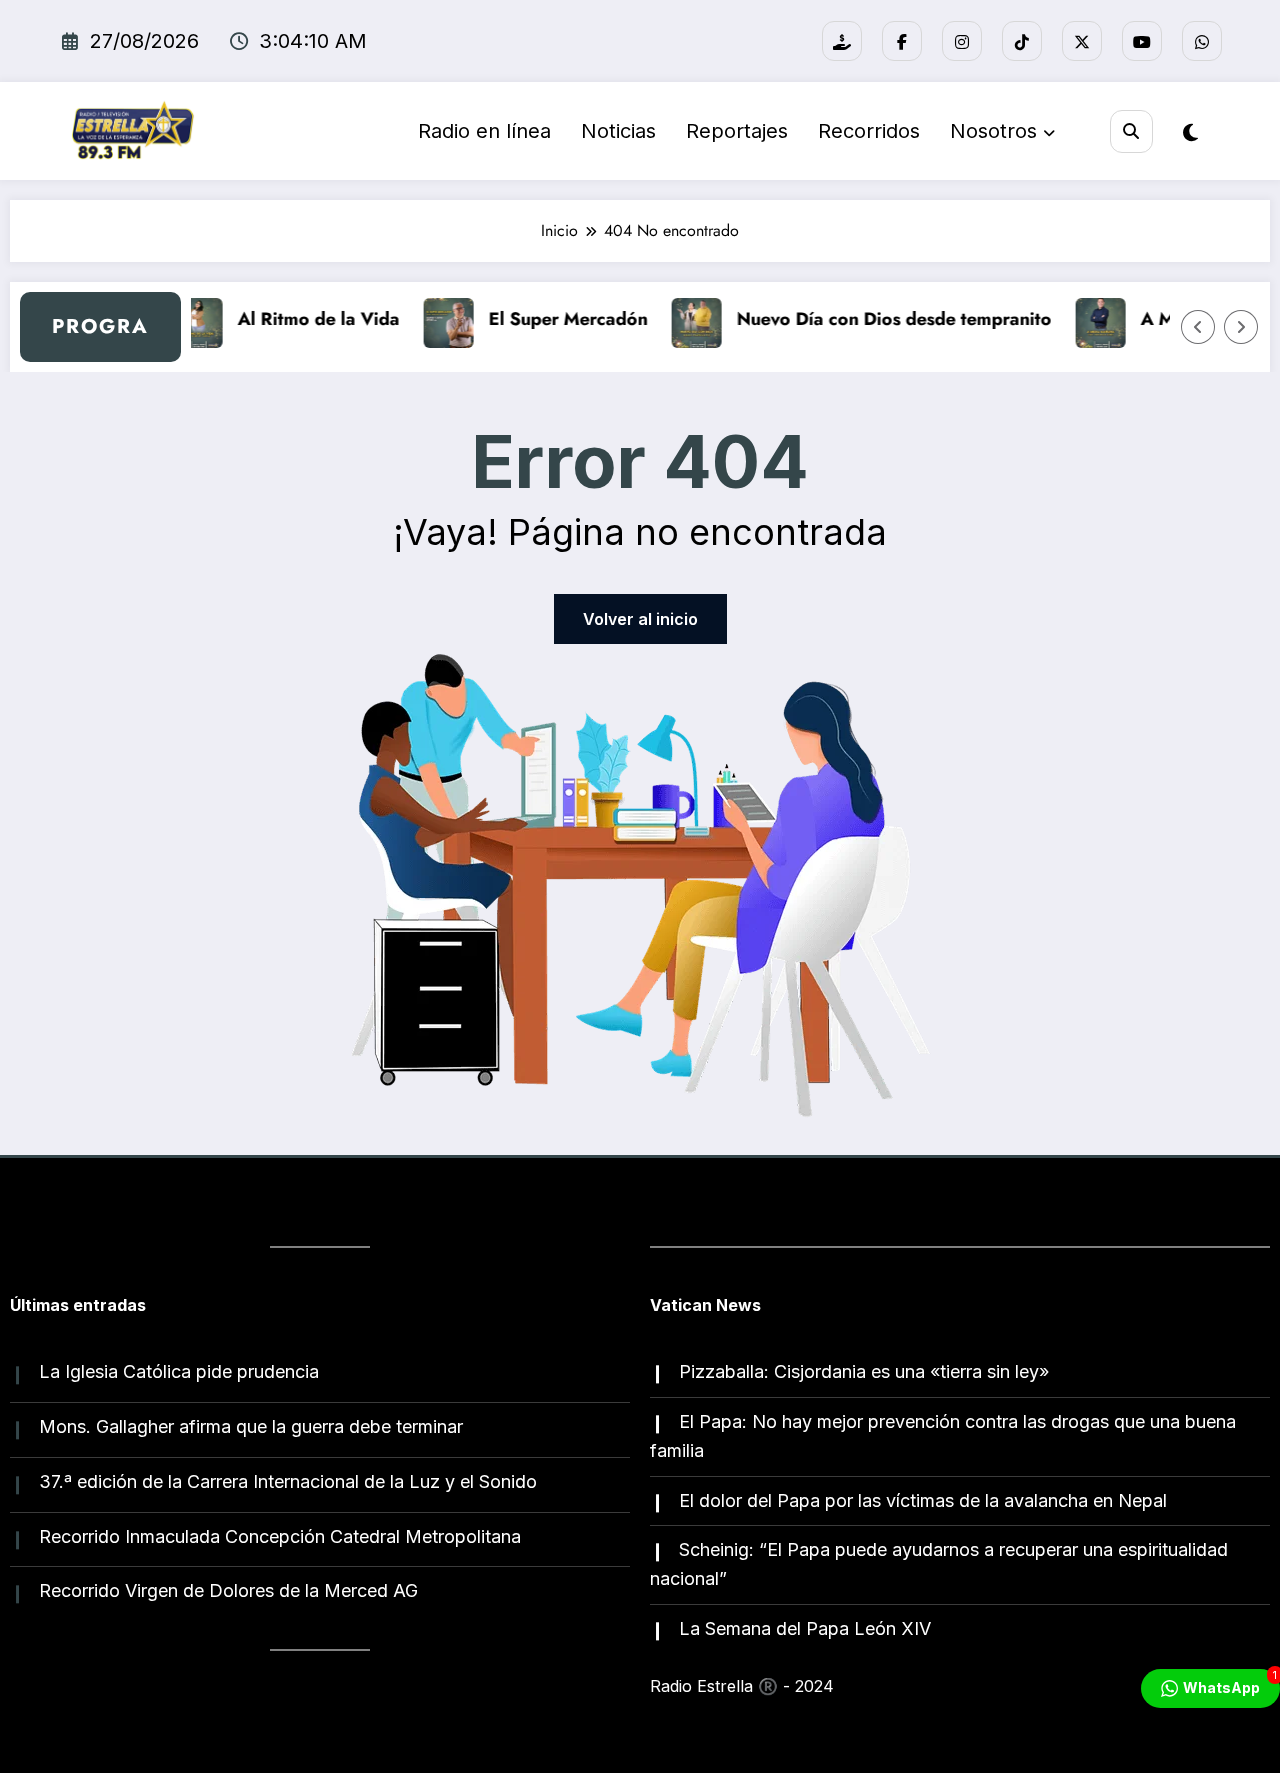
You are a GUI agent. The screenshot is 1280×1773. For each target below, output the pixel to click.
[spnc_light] (1190, 133)
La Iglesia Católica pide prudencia (179, 1371)
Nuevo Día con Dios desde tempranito (880, 319)
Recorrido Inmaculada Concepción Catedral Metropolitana (280, 1536)
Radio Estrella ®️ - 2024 (742, 1686)
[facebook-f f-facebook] (902, 41)
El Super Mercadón (554, 319)
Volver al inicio (640, 619)
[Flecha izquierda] (1198, 327)
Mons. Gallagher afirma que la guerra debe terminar (251, 1426)
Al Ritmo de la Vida (305, 319)
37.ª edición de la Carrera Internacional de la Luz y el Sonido (288, 1481)
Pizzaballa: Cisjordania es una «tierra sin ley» (864, 1371)
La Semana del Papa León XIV (805, 1628)
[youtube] (1142, 41)
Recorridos (869, 131)
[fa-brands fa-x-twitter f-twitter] (1082, 41)
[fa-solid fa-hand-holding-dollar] (842, 41)
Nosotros (993, 131)
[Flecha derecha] (1241, 327)
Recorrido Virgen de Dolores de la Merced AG (228, 1590)
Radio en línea (484, 131)
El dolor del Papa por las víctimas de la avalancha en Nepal (923, 1500)
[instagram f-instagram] (962, 41)
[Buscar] (1131, 131)
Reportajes (737, 131)
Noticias (618, 131)
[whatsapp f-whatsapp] (1202, 41)
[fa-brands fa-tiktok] (1022, 41)
